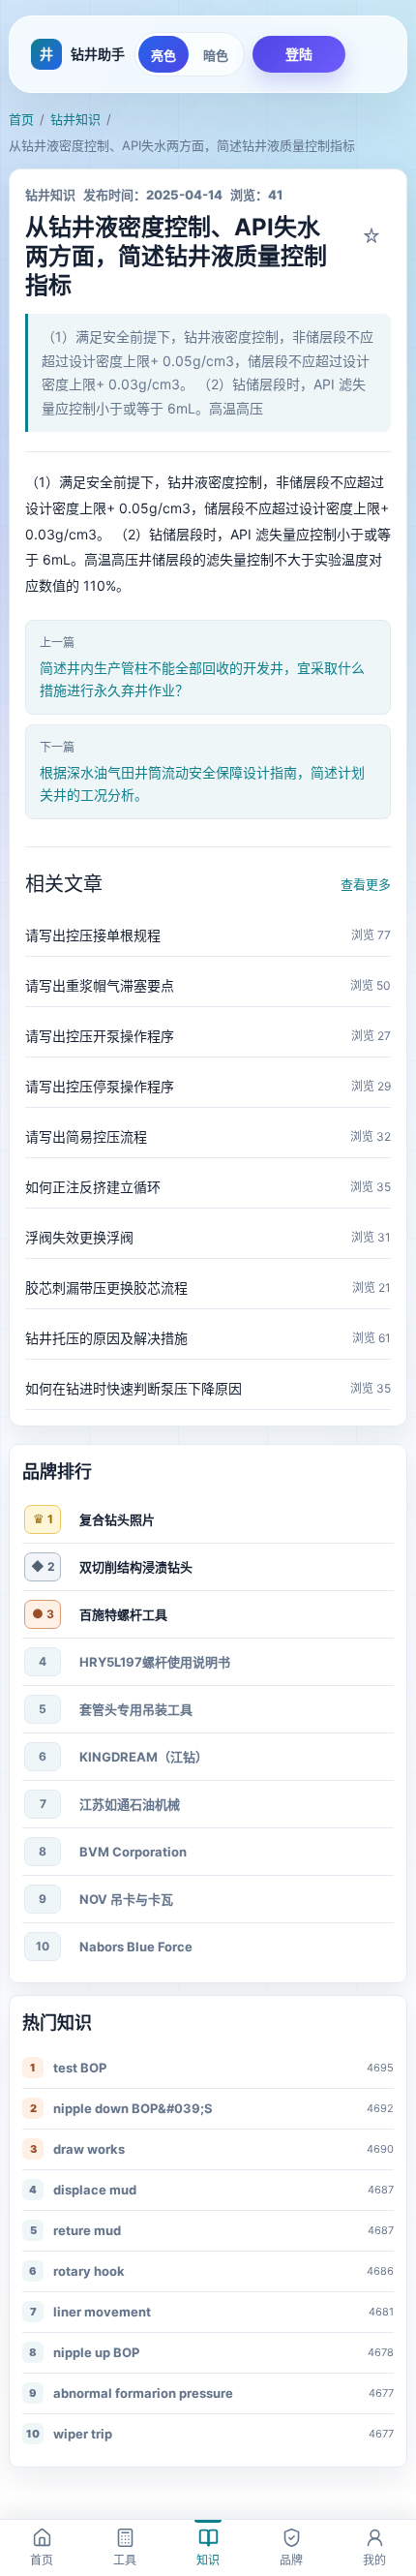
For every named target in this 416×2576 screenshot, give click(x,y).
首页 (21, 119)
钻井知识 (75, 119)
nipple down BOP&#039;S (133, 2108)
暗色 (216, 56)
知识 (208, 2560)
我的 (374, 2560)
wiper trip (83, 2434)
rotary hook (89, 2271)
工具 (125, 2560)
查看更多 (366, 884)
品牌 (291, 2560)
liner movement (102, 2312)
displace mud (95, 2190)
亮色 (163, 56)
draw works (89, 2149)
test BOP (80, 2068)
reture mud (87, 2230)
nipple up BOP (96, 2352)
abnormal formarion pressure (143, 2393)
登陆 (299, 54)
